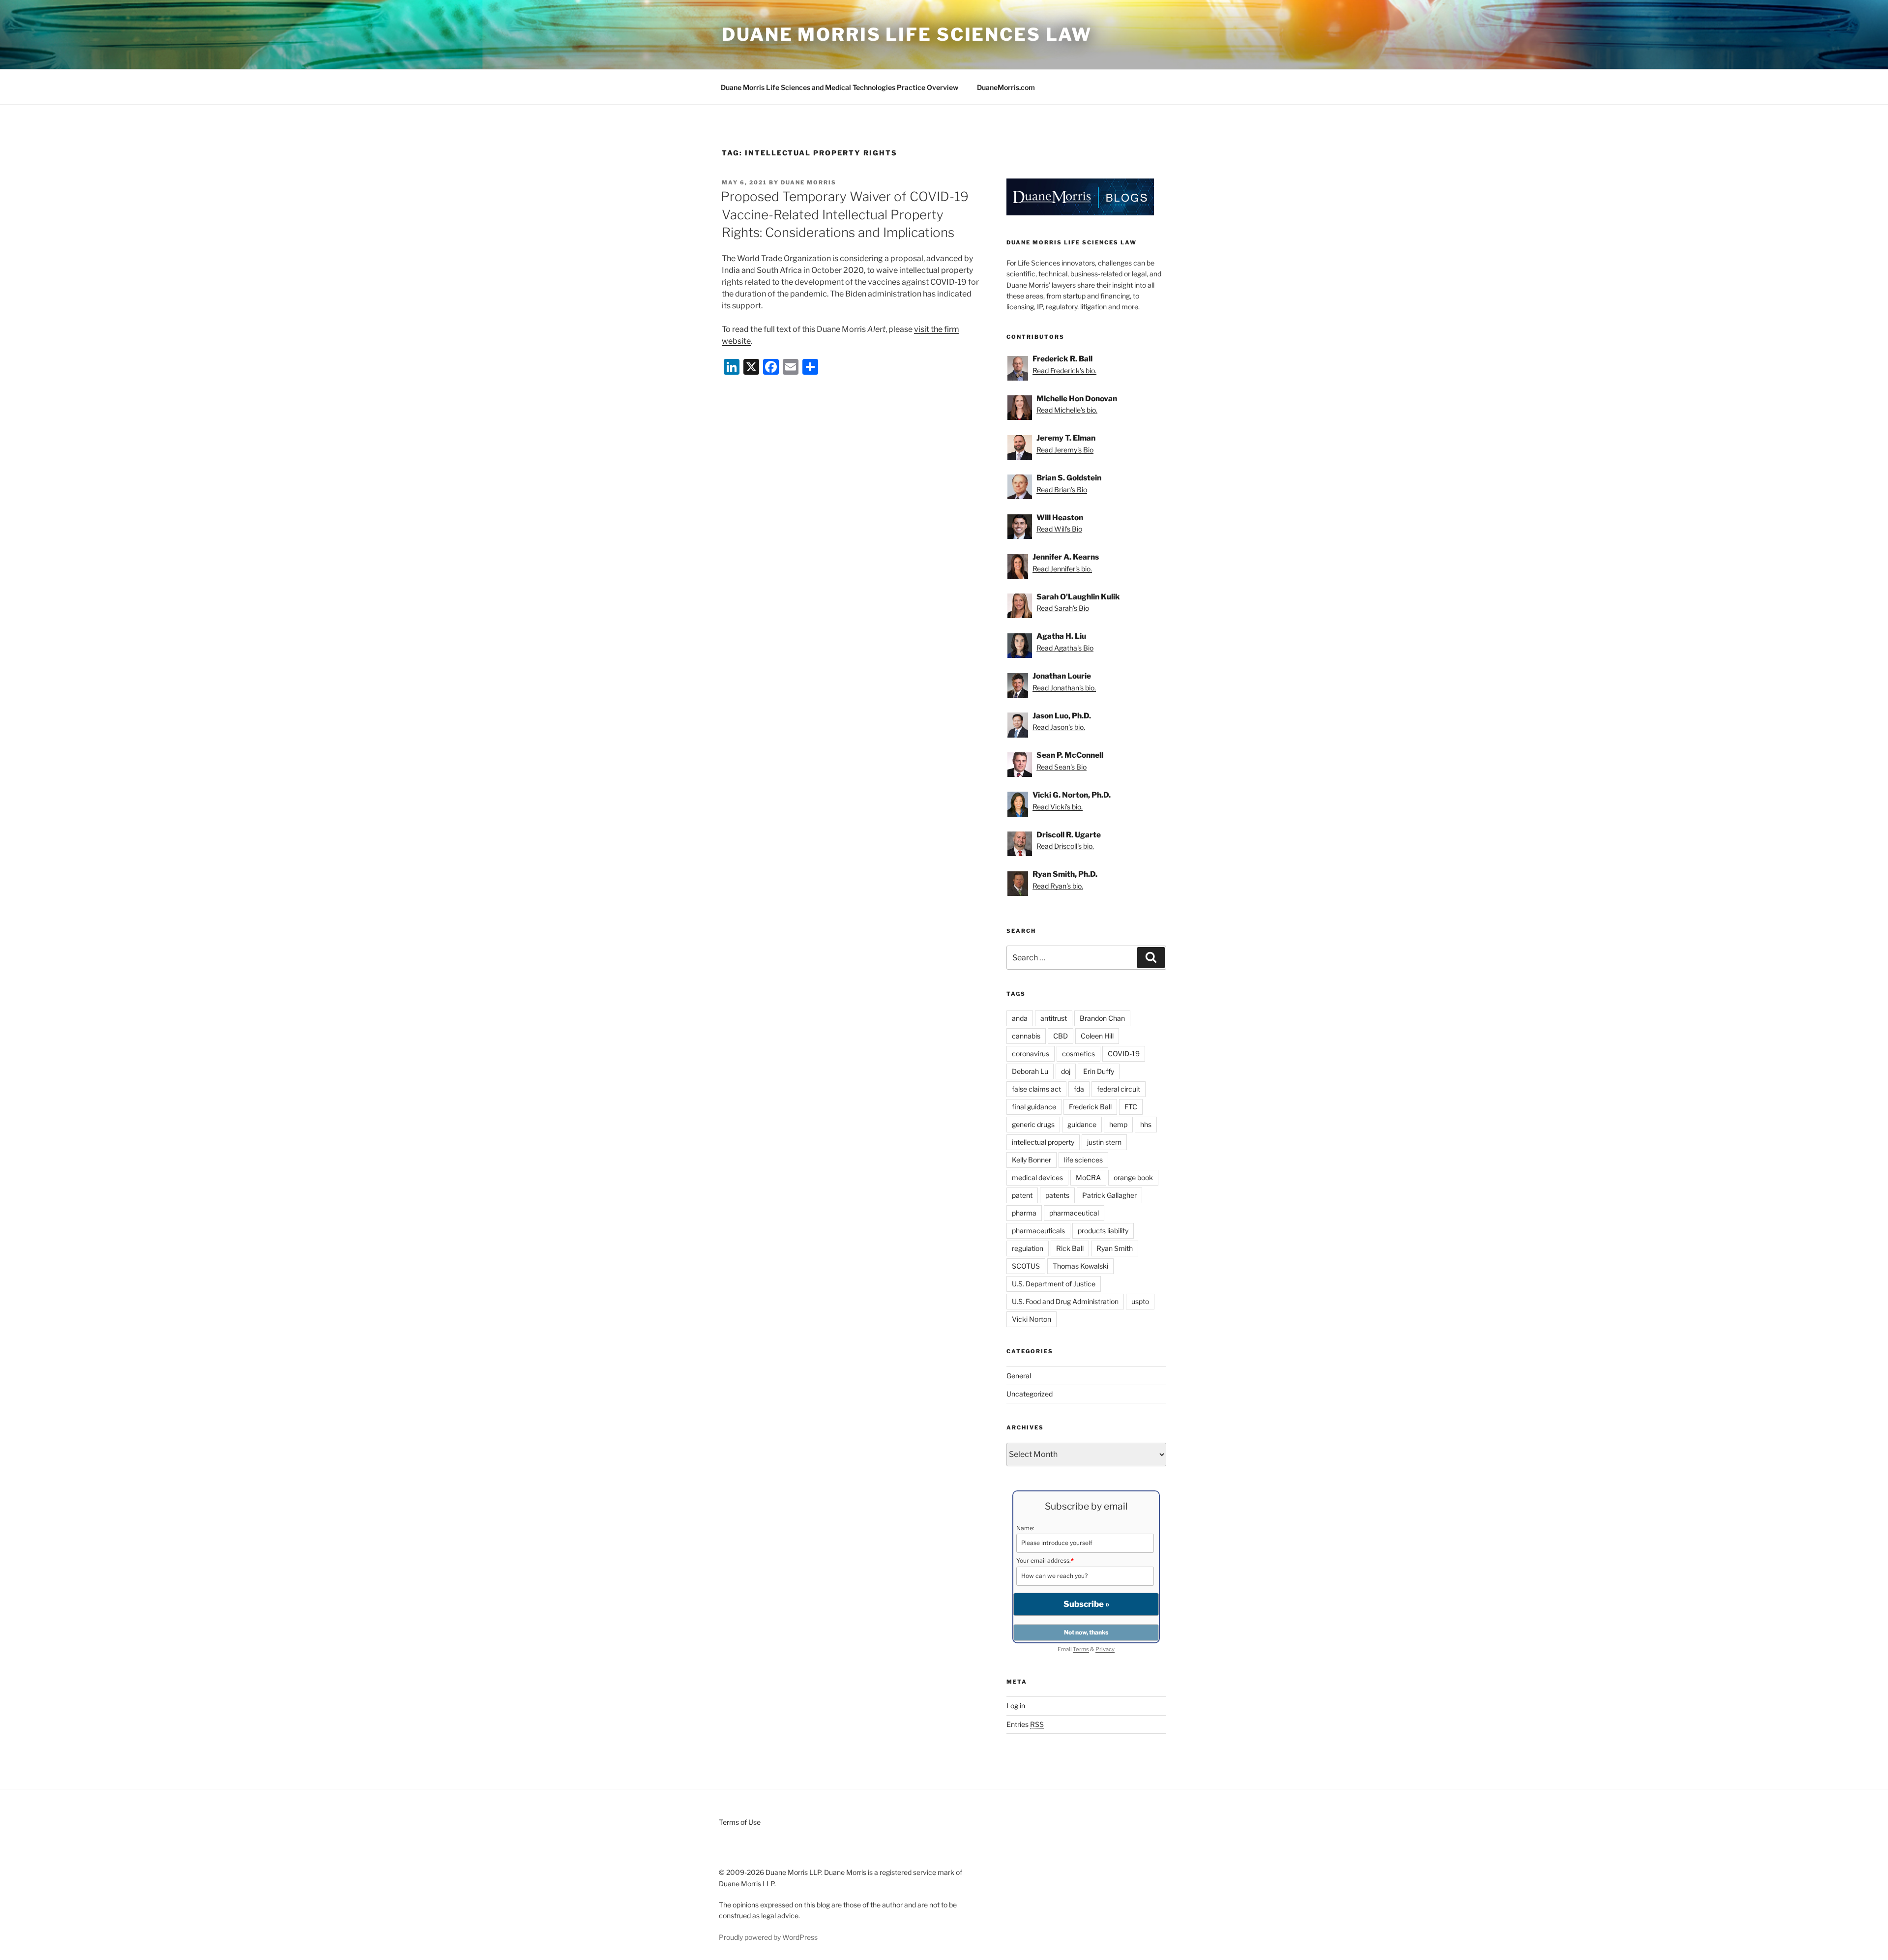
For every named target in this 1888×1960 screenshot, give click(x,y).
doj (1066, 1071)
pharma (1024, 1213)
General (1019, 1376)
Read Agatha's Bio (1065, 648)
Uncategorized (1030, 1394)
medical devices (1037, 1177)
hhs (1146, 1124)
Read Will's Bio (1059, 529)
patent (1022, 1195)
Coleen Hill (1097, 1036)
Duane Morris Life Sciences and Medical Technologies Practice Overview (840, 87)
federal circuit (1119, 1089)
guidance (1082, 1124)
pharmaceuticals (1038, 1231)
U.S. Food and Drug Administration (1065, 1301)
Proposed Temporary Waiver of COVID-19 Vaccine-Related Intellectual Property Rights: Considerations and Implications (845, 214)
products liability (1103, 1231)
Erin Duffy (1099, 1071)
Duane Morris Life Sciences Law (907, 34)
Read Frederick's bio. (1064, 371)
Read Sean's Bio (1062, 767)
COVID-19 (1124, 1054)
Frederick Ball (1090, 1107)
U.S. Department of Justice (1054, 1284)
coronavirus (1031, 1054)
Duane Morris (809, 182)
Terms (1081, 1649)
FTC (1131, 1107)
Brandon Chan (1102, 1018)
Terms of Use (740, 1822)
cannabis (1026, 1036)
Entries (1025, 1724)
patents (1057, 1195)
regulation (1028, 1248)
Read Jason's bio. (1059, 727)
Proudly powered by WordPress (768, 1937)
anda (1020, 1018)
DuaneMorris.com (1006, 87)
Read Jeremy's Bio (1065, 450)
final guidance (1034, 1107)
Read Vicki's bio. (1058, 807)
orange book (1133, 1177)
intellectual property (1043, 1142)
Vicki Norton (1032, 1319)
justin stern (1104, 1142)
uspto (1140, 1301)
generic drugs (1033, 1124)
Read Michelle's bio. (1067, 410)
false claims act (1036, 1089)
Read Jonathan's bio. (1064, 688)
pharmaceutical (1074, 1213)
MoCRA (1088, 1177)
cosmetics (1078, 1054)
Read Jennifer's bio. (1062, 569)
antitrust (1054, 1018)
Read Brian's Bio (1062, 490)
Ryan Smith (1115, 1248)
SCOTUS (1026, 1266)
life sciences (1083, 1160)
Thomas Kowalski (1080, 1266)
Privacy (1105, 1649)
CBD (1061, 1036)
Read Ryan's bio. (1058, 886)
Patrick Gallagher (1109, 1195)
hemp (1118, 1124)
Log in (1016, 1706)
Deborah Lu (1030, 1071)
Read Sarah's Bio (1063, 608)
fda (1079, 1089)
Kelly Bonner (1032, 1160)
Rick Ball (1070, 1248)
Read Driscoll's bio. (1065, 846)
